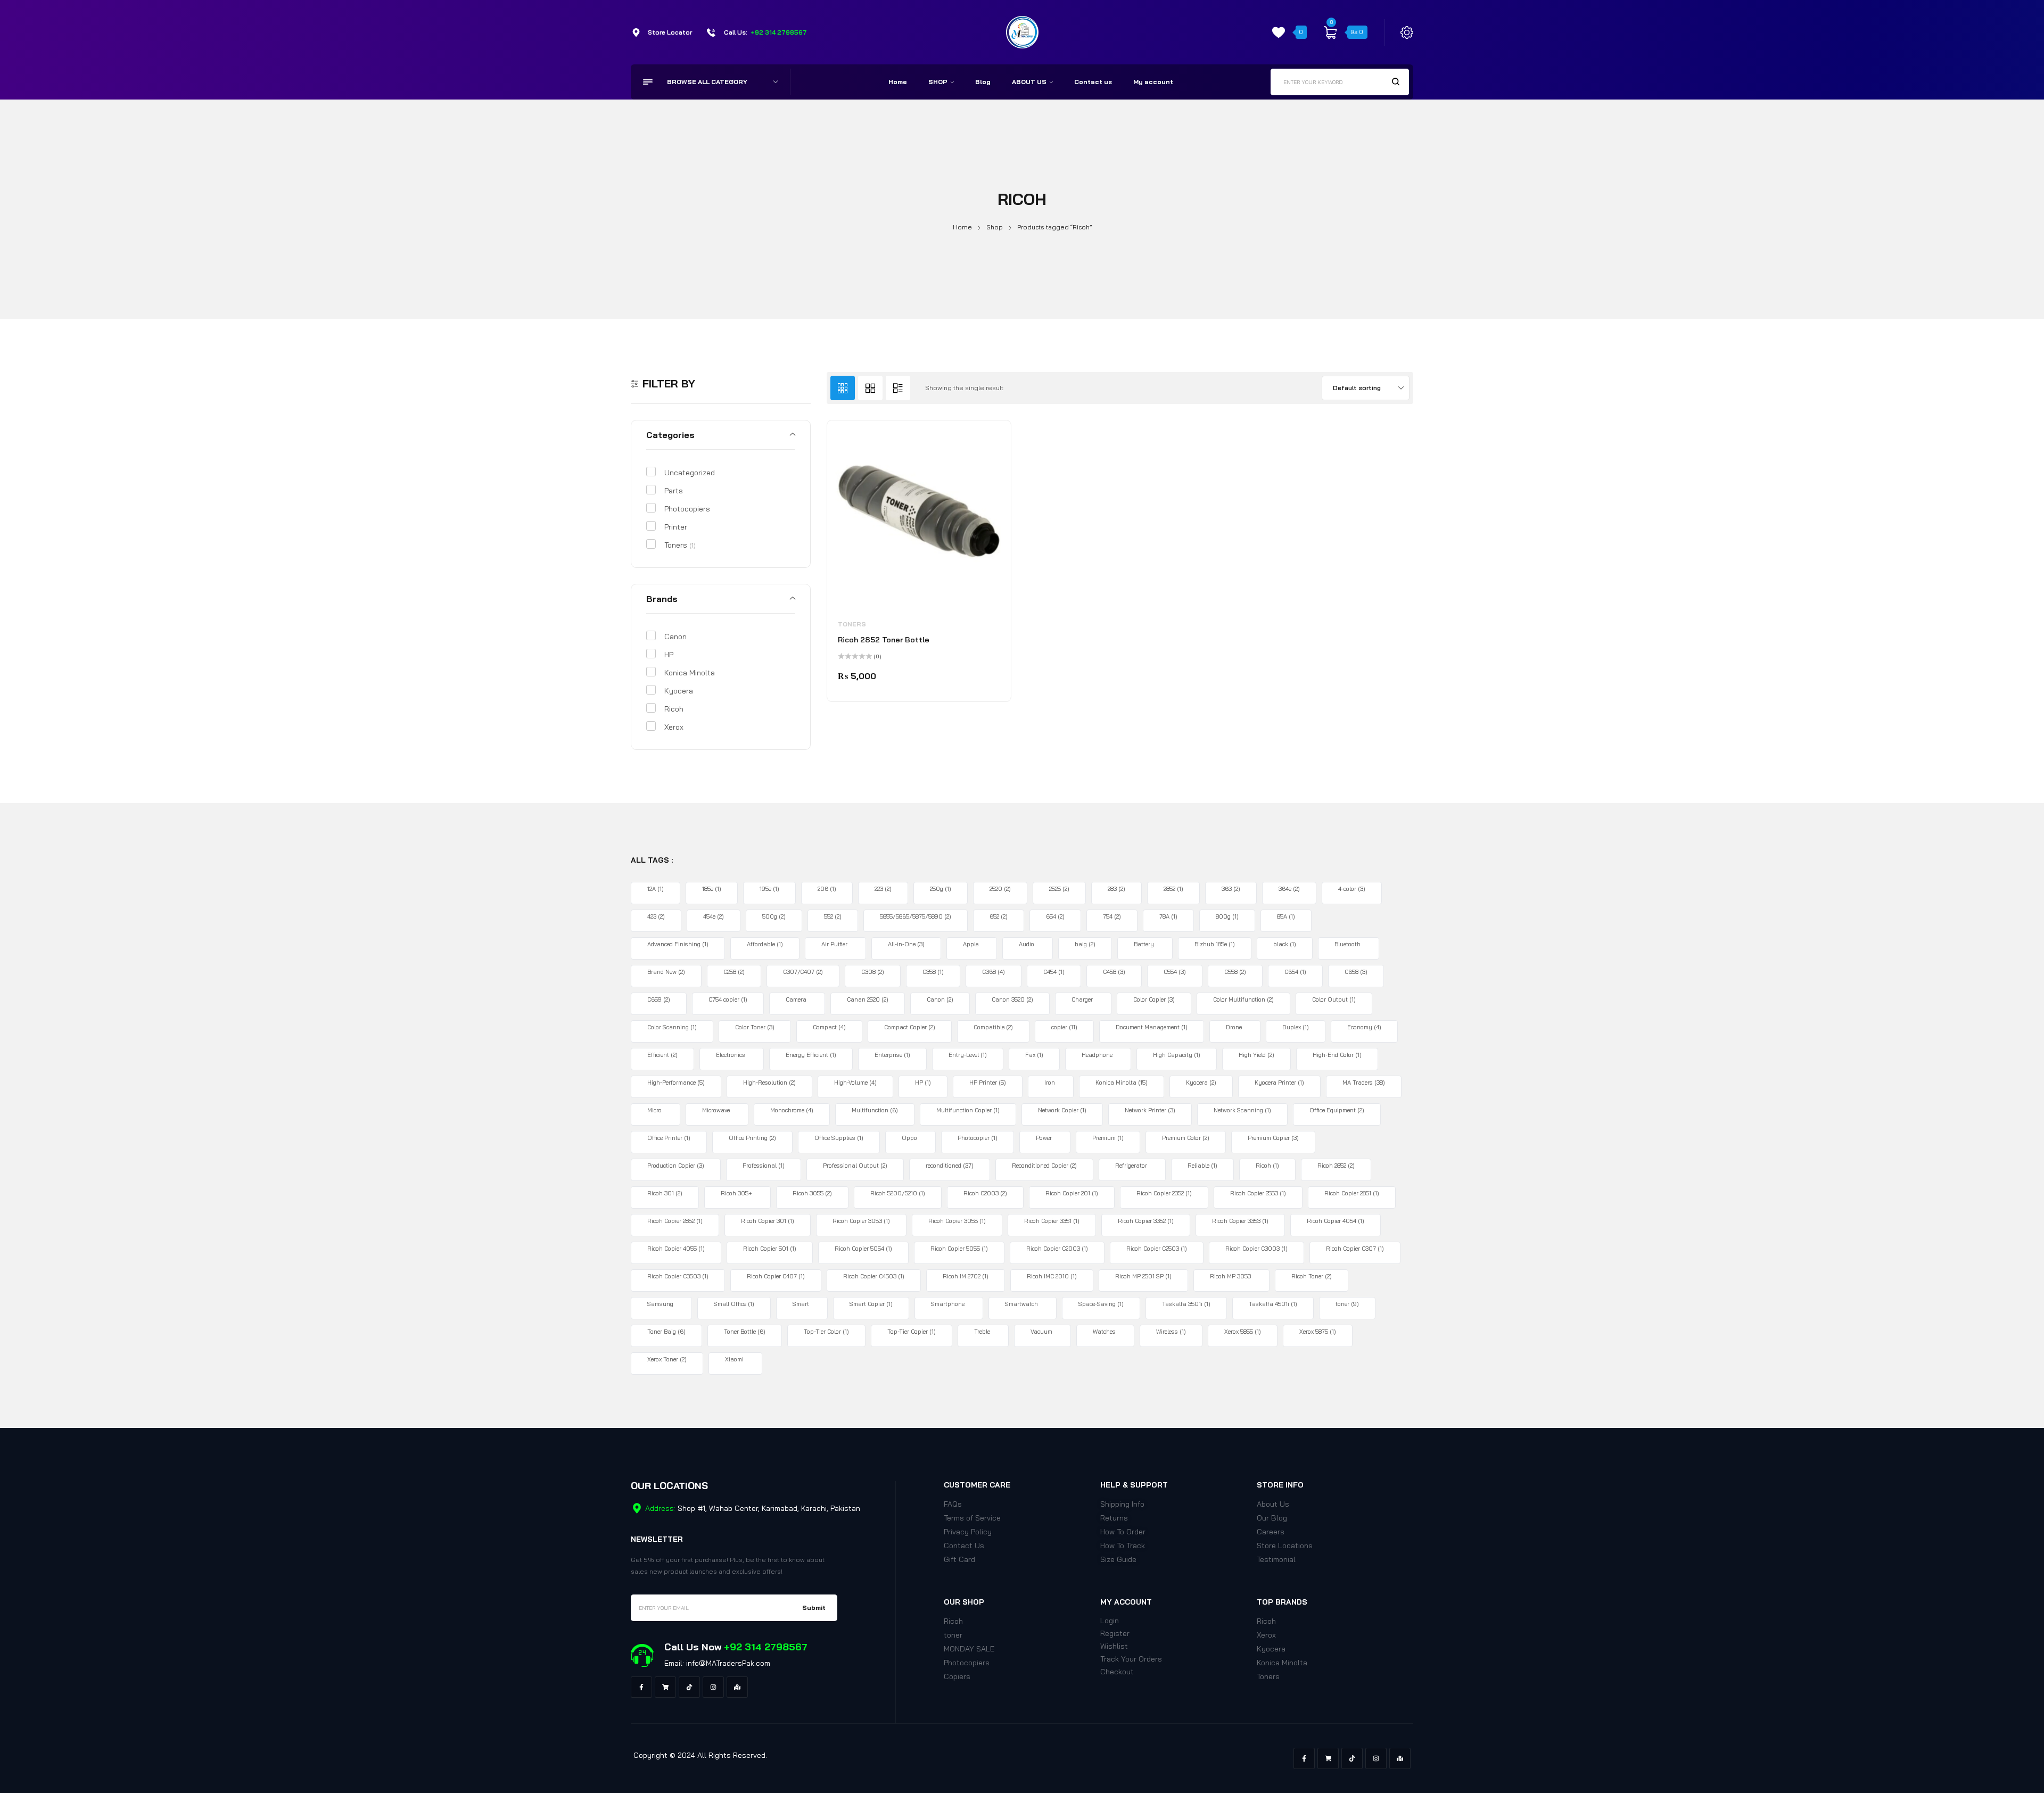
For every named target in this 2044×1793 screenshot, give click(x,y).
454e (714, 916)
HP (669, 655)
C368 (994, 972)
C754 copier (728, 999)
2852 (1173, 889)
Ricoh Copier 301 (768, 1221)
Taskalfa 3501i (1186, 1304)
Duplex (1296, 1027)
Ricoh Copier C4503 (874, 1276)
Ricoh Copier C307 (1355, 1249)
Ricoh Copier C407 (776, 1276)
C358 (933, 972)
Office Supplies (839, 1138)
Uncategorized (690, 473)
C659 (659, 999)
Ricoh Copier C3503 (678, 1276)
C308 (873, 972)
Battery (1144, 944)
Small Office (734, 1304)
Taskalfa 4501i (1273, 1304)
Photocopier (978, 1138)
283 (1116, 889)
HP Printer (988, 1083)
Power (1044, 1138)
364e (1289, 889)
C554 (1175, 972)
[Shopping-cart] (665, 1687)
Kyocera (679, 691)
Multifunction (875, 1110)
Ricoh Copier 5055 (959, 1249)
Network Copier (1062, 1110)
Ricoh (674, 709)
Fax (1034, 1055)
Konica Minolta (690, 673)
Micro (654, 1110)
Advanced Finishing (678, 944)
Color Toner (755, 1027)
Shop (995, 227)
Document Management (1152, 1027)
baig (1085, 944)
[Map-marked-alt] (737, 1687)
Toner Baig (666, 1332)
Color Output (1334, 999)
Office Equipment (1337, 1110)
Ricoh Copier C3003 (1256, 1249)
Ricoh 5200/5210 (898, 1193)
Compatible (993, 1027)
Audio (1027, 944)
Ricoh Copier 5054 (863, 1249)
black (1285, 944)
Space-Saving (1101, 1304)
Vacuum (1041, 1332)
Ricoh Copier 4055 (676, 1249)
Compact (829, 1027)
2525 (1059, 889)
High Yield (1256, 1055)
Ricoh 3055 (812, 1193)
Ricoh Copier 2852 (675, 1221)
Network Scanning (1242, 1110)
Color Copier (1154, 999)
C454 (1054, 972)
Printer (676, 527)
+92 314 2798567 (779, 32)
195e (769, 889)
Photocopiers (687, 509)
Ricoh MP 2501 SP (1143, 1276)
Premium (1108, 1138)
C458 (1114, 972)
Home (962, 227)
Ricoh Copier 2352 (1164, 1193)
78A (1168, 916)
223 (883, 889)
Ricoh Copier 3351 (1052, 1221)
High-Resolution (769, 1083)
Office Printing (752, 1138)
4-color (1352, 889)
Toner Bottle (745, 1332)
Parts (674, 491)
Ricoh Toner (1312, 1276)
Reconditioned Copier (1044, 1166)
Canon (675, 637)
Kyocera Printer (1279, 1083)
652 (999, 916)
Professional (764, 1166)
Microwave (716, 1110)
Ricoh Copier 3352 (1146, 1221)
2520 (1000, 889)
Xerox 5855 (1243, 1332)
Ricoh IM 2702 (966, 1276)
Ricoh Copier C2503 (1157, 1249)
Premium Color (1186, 1138)
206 (827, 889)
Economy (1364, 1027)
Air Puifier (834, 944)
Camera (796, 999)
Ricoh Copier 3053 (861, 1221)
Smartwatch (1021, 1304)
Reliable (1202, 1166)
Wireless (1171, 1332)
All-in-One (906, 944)
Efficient (662, 1055)
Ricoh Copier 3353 (1240, 1221)
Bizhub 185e (1215, 944)
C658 (1356, 972)
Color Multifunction (1243, 999)
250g (941, 889)
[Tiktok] (689, 1687)
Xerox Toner (667, 1359)
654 (1055, 916)
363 (1231, 889)
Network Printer (1150, 1110)
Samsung (660, 1304)
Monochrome (792, 1110)
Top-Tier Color (826, 1332)
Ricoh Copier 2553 (1258, 1193)
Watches (1104, 1332)
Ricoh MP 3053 (1230, 1276)
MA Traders (1364, 1083)
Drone (1234, 1027)
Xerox (674, 727)
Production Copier (676, 1166)
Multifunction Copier (968, 1110)
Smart (801, 1304)
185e (712, 889)
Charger (1082, 999)
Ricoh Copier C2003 (1057, 1249)
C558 (1235, 972)
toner (1347, 1304)
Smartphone (948, 1304)
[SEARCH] (1396, 81)
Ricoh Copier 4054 (1336, 1221)
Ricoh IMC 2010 (1052, 1276)
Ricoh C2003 (985, 1193)
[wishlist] (1279, 32)
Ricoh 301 (665, 1193)
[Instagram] (713, 1687)
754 (1112, 916)
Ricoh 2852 (1336, 1166)
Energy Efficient (811, 1055)
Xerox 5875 (1318, 1332)
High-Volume (855, 1083)
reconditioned (950, 1166)
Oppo (909, 1138)
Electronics (731, 1055)
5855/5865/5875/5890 (916, 916)
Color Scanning (672, 1027)
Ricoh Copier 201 (1072, 1193)
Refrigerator (1131, 1166)
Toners (680, 545)
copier (1064, 1027)
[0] (1330, 32)
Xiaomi (734, 1359)
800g (1227, 916)
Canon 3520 (1012, 999)
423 (656, 916)
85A (1286, 916)
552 (833, 916)
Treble (982, 1332)
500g (774, 916)
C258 (734, 972)
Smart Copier (871, 1304)
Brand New (666, 972)
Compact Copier (910, 1027)
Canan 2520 (868, 999)
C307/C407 (803, 972)
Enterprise (892, 1055)
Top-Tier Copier (912, 1332)
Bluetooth (1347, 944)
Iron (1050, 1083)
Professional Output (855, 1166)
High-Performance (676, 1083)
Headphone (1097, 1055)
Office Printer (669, 1138)
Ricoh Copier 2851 (1352, 1193)
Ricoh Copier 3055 (957, 1221)
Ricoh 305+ (736, 1193)
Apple (971, 944)
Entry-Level (968, 1055)
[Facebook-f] (641, 1687)
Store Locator (670, 32)
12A (656, 889)
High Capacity (1177, 1055)
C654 (1295, 972)
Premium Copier (1273, 1138)
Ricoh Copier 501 (770, 1249)
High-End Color (1337, 1055)
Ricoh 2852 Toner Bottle (884, 640)
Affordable (765, 944)
